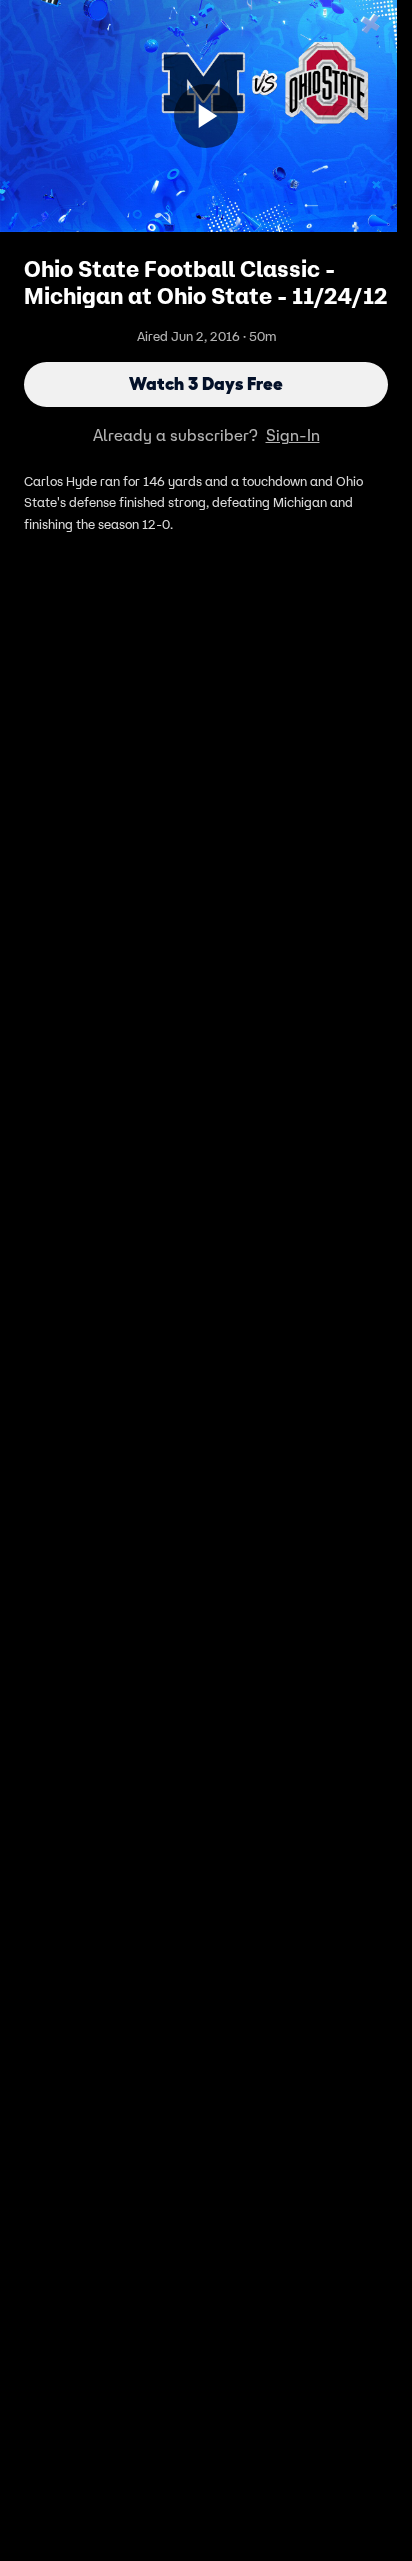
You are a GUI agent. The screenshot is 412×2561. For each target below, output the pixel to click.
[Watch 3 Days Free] (206, 116)
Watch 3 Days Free (206, 384)
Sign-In (293, 435)
